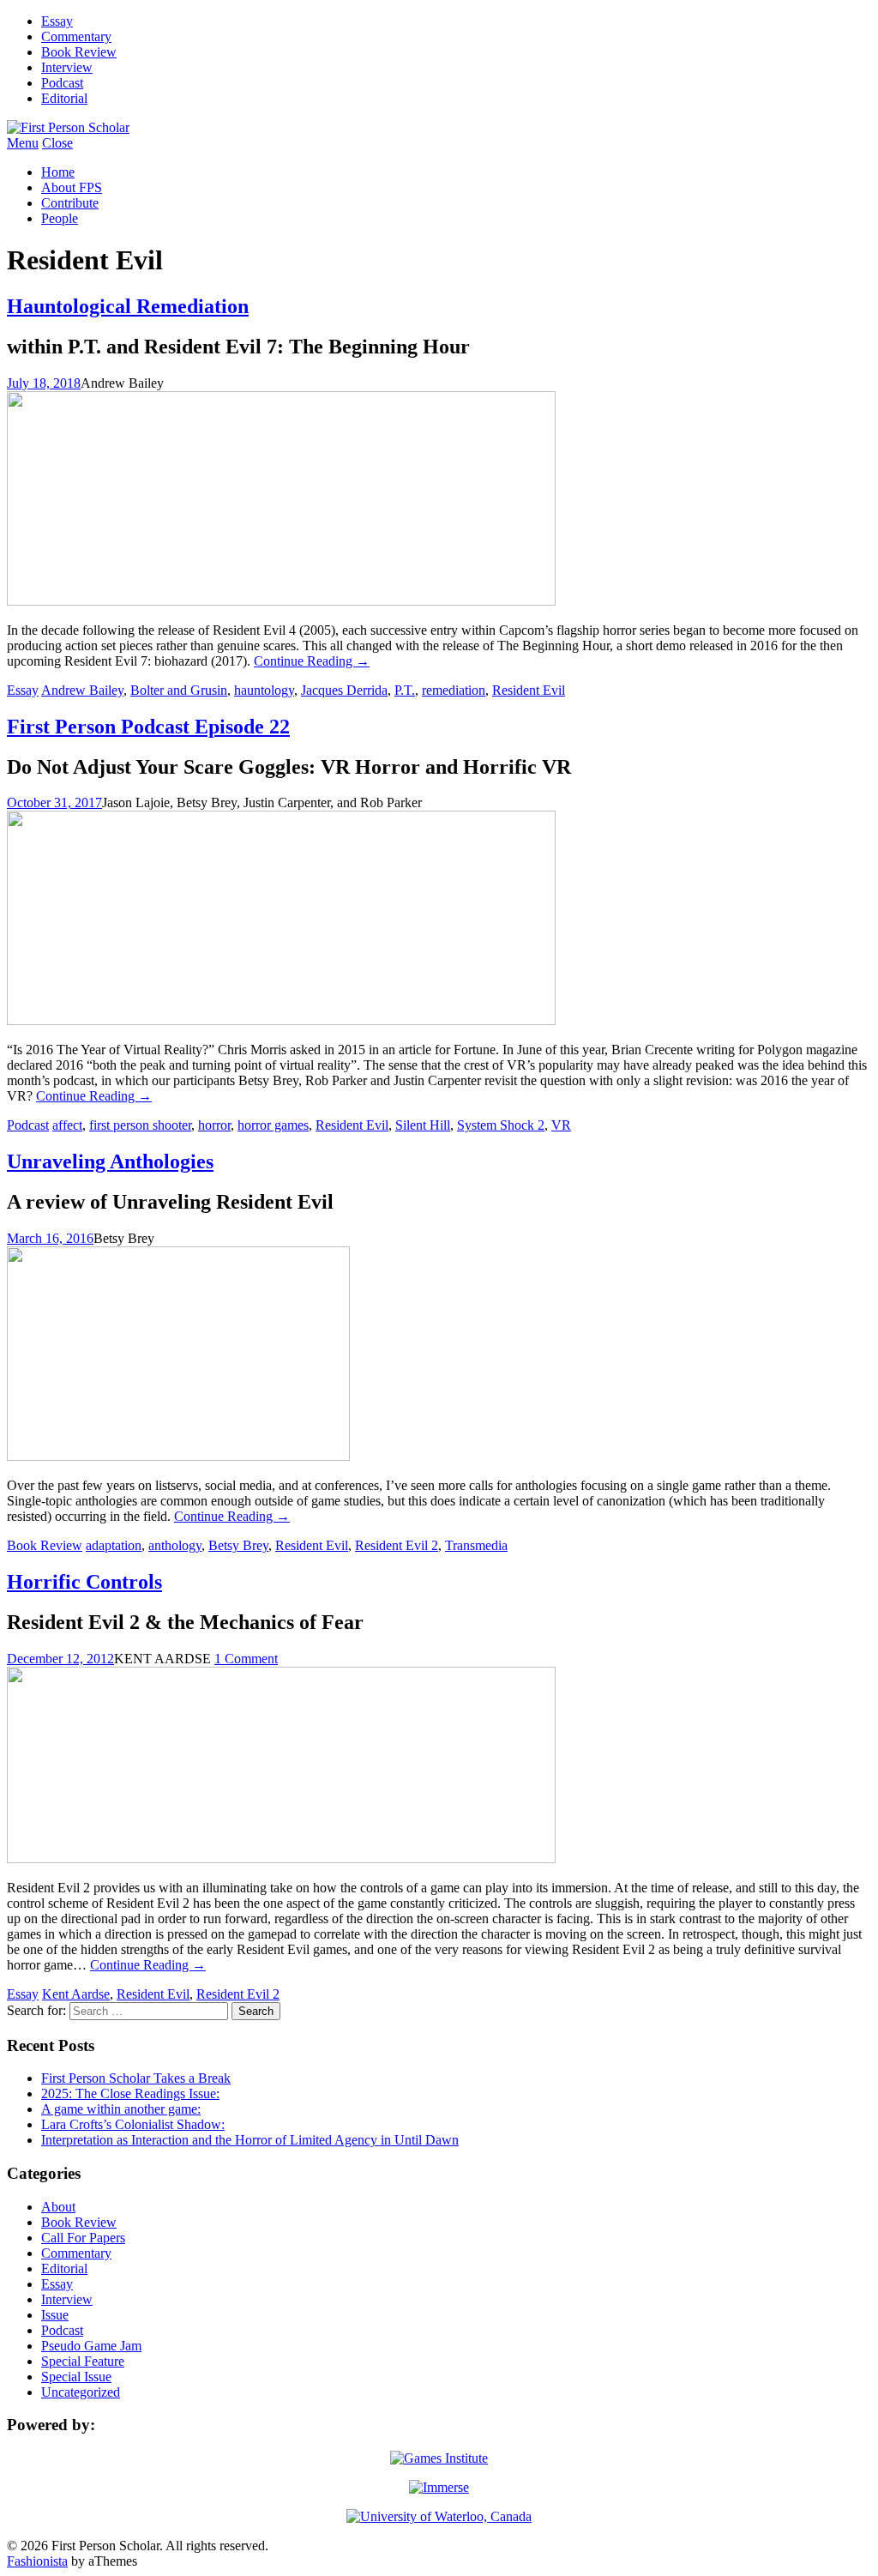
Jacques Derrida (344, 690)
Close (57, 143)
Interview (67, 67)
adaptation (114, 1545)
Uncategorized (81, 2392)
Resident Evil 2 (397, 1545)
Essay (57, 21)
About (58, 2207)
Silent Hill (423, 1125)
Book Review (79, 52)
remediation (454, 690)
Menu (23, 143)
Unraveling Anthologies (110, 1161)
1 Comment (246, 1659)
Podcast (62, 83)
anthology (175, 1545)
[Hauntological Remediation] (281, 601)
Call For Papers (83, 2238)
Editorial (64, 98)
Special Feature (83, 2361)
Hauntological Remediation (128, 306)
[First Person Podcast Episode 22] (281, 1020)
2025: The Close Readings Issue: (130, 2093)
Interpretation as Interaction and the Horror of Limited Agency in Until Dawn (250, 2140)
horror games (273, 1125)
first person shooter (140, 1125)
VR (561, 1125)
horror (214, 1125)
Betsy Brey (238, 1545)
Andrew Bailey (82, 690)
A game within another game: (121, 2109)
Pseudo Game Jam (91, 2346)
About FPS (72, 187)
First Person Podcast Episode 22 (148, 727)
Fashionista (37, 2561)
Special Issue (76, 2377)
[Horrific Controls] (281, 1858)
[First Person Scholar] (68, 127)
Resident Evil (529, 690)
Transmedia (476, 1545)
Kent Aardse (76, 1994)
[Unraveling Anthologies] (178, 1456)
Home (58, 172)
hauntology (264, 690)
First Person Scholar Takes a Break (136, 2078)
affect (67, 1125)
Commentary (76, 36)
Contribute (70, 203)
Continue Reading (312, 661)
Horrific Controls (84, 1582)
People (60, 218)
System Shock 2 (501, 1125)
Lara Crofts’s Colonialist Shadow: (133, 2124)
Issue (55, 2315)
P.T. (405, 690)
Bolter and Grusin (179, 690)
